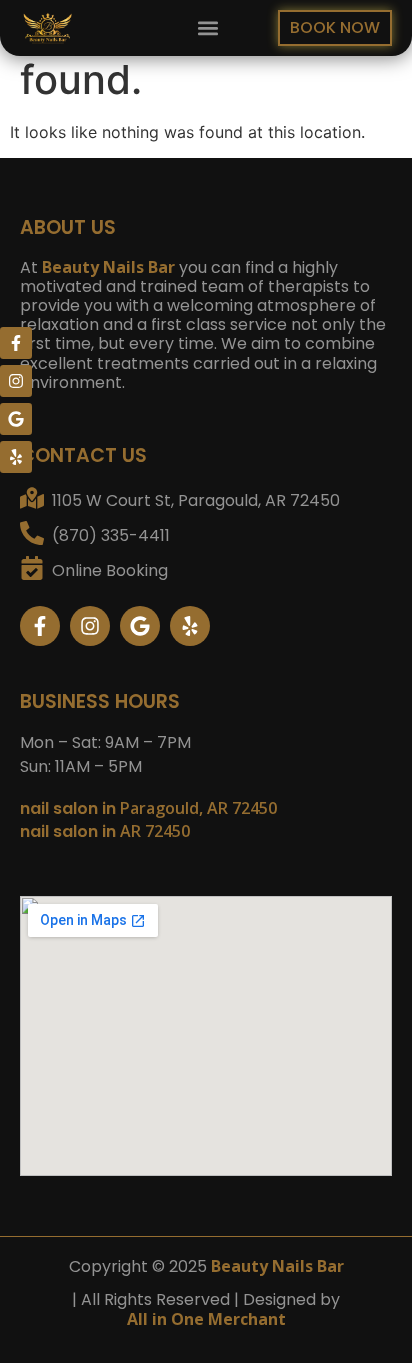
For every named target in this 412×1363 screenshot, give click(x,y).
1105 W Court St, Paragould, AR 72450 (196, 500)
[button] (207, 28)
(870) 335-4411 (111, 535)
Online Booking (110, 570)
